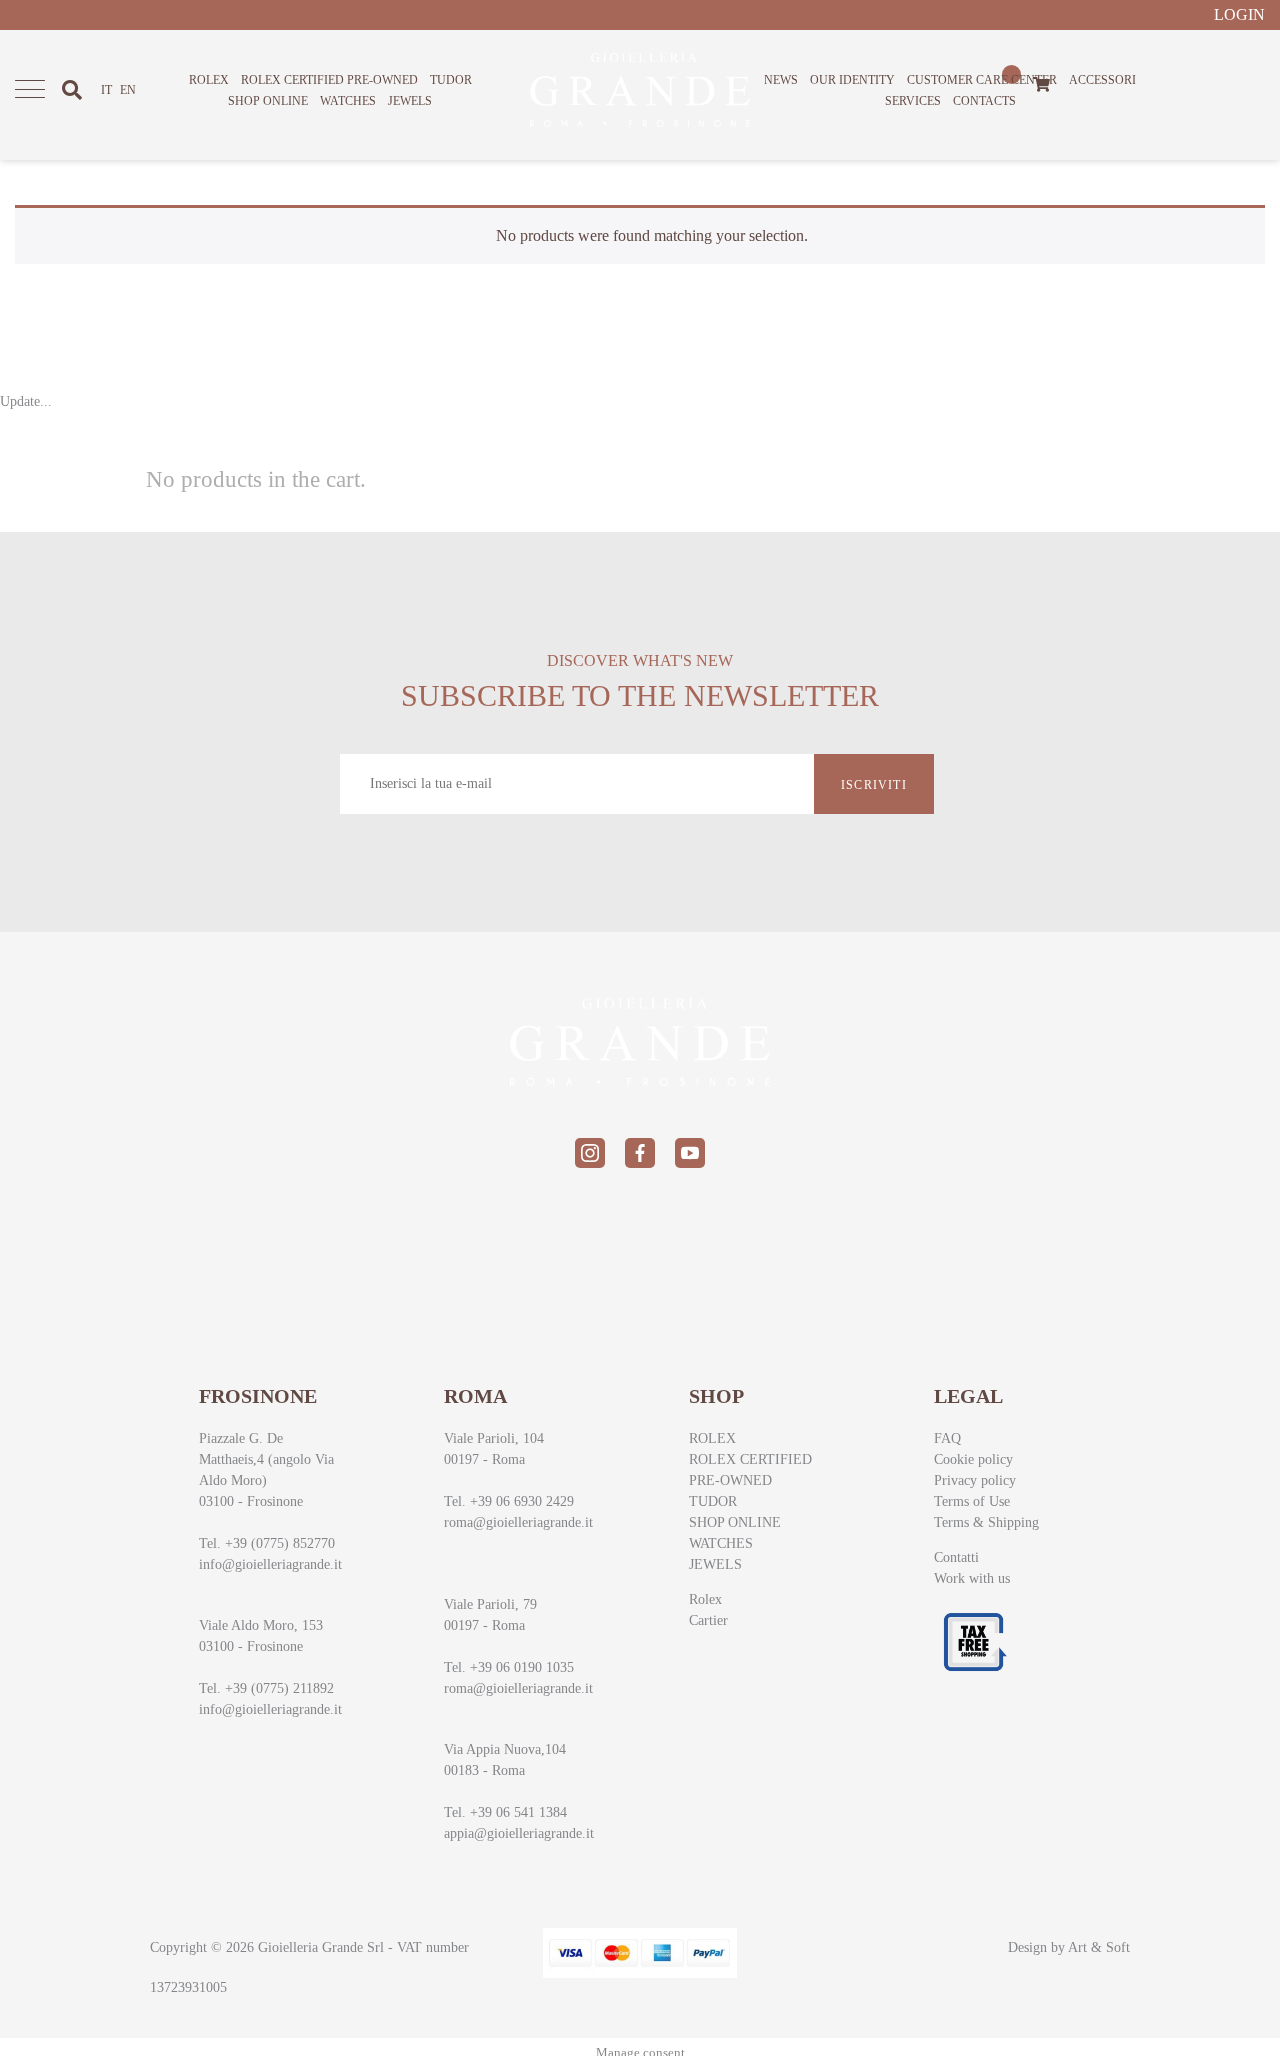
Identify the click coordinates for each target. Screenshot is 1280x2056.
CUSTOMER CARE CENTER (982, 80)
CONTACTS (984, 101)
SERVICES (913, 101)
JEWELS (410, 101)
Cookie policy (973, 1459)
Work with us (972, 1578)
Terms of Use (972, 1501)
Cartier (708, 1620)
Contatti (956, 1557)
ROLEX (209, 80)
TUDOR (451, 80)
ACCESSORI (1102, 80)
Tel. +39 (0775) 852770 (267, 1543)
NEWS (781, 80)
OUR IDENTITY (852, 80)
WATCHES (348, 101)
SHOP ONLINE (268, 101)
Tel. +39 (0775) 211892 (266, 1688)
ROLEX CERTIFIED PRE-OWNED (329, 80)
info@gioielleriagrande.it (270, 1564)
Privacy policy (975, 1480)
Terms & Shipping (986, 1522)
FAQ (947, 1438)
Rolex (705, 1599)
